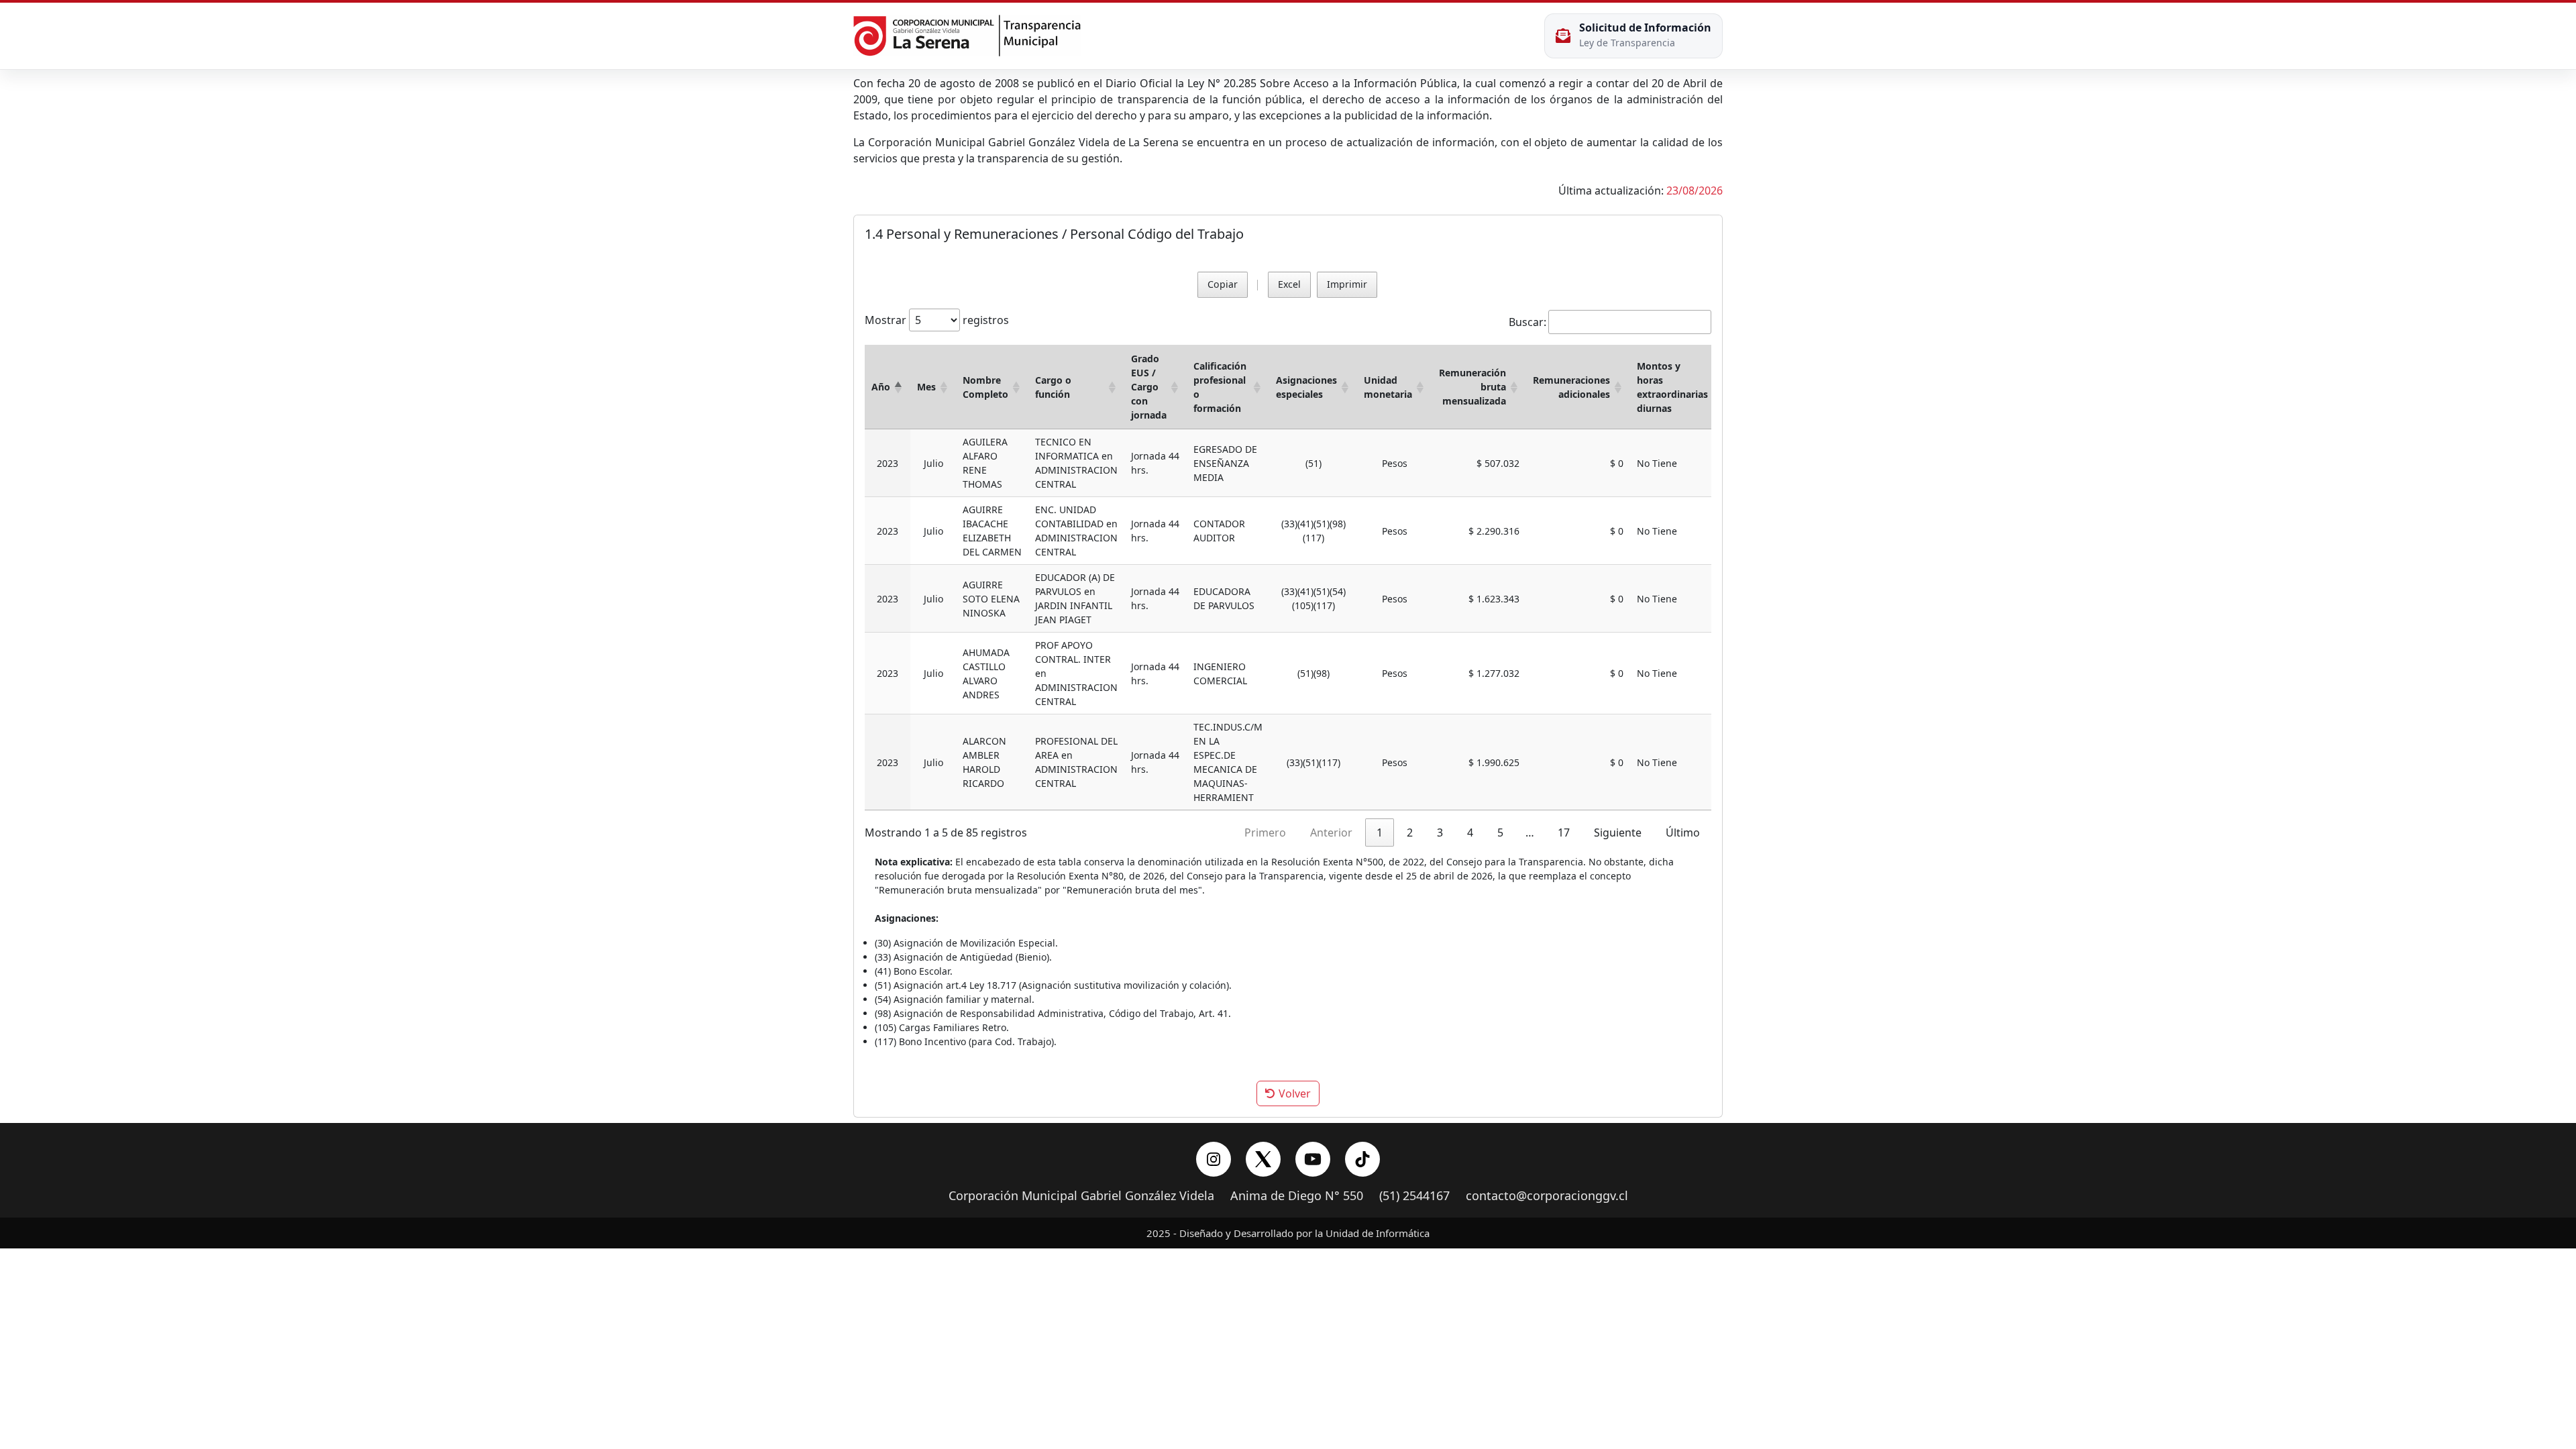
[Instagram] (1214, 1159)
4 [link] (1470, 833)
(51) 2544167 (1414, 1196)
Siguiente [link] (1618, 833)
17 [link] (1564, 833)
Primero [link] (1265, 833)
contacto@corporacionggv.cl (1547, 1196)
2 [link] (1410, 833)
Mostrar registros (937, 320)
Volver (1293, 1093)
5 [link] (1500, 833)
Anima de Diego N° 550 (1297, 1196)
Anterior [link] (1331, 833)
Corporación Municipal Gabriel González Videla (1081, 1196)
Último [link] (1683, 833)
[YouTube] (1313, 1159)
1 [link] (1380, 833)
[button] (898, 387)
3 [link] (1440, 833)
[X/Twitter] (1263, 1159)
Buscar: (1527, 322)
